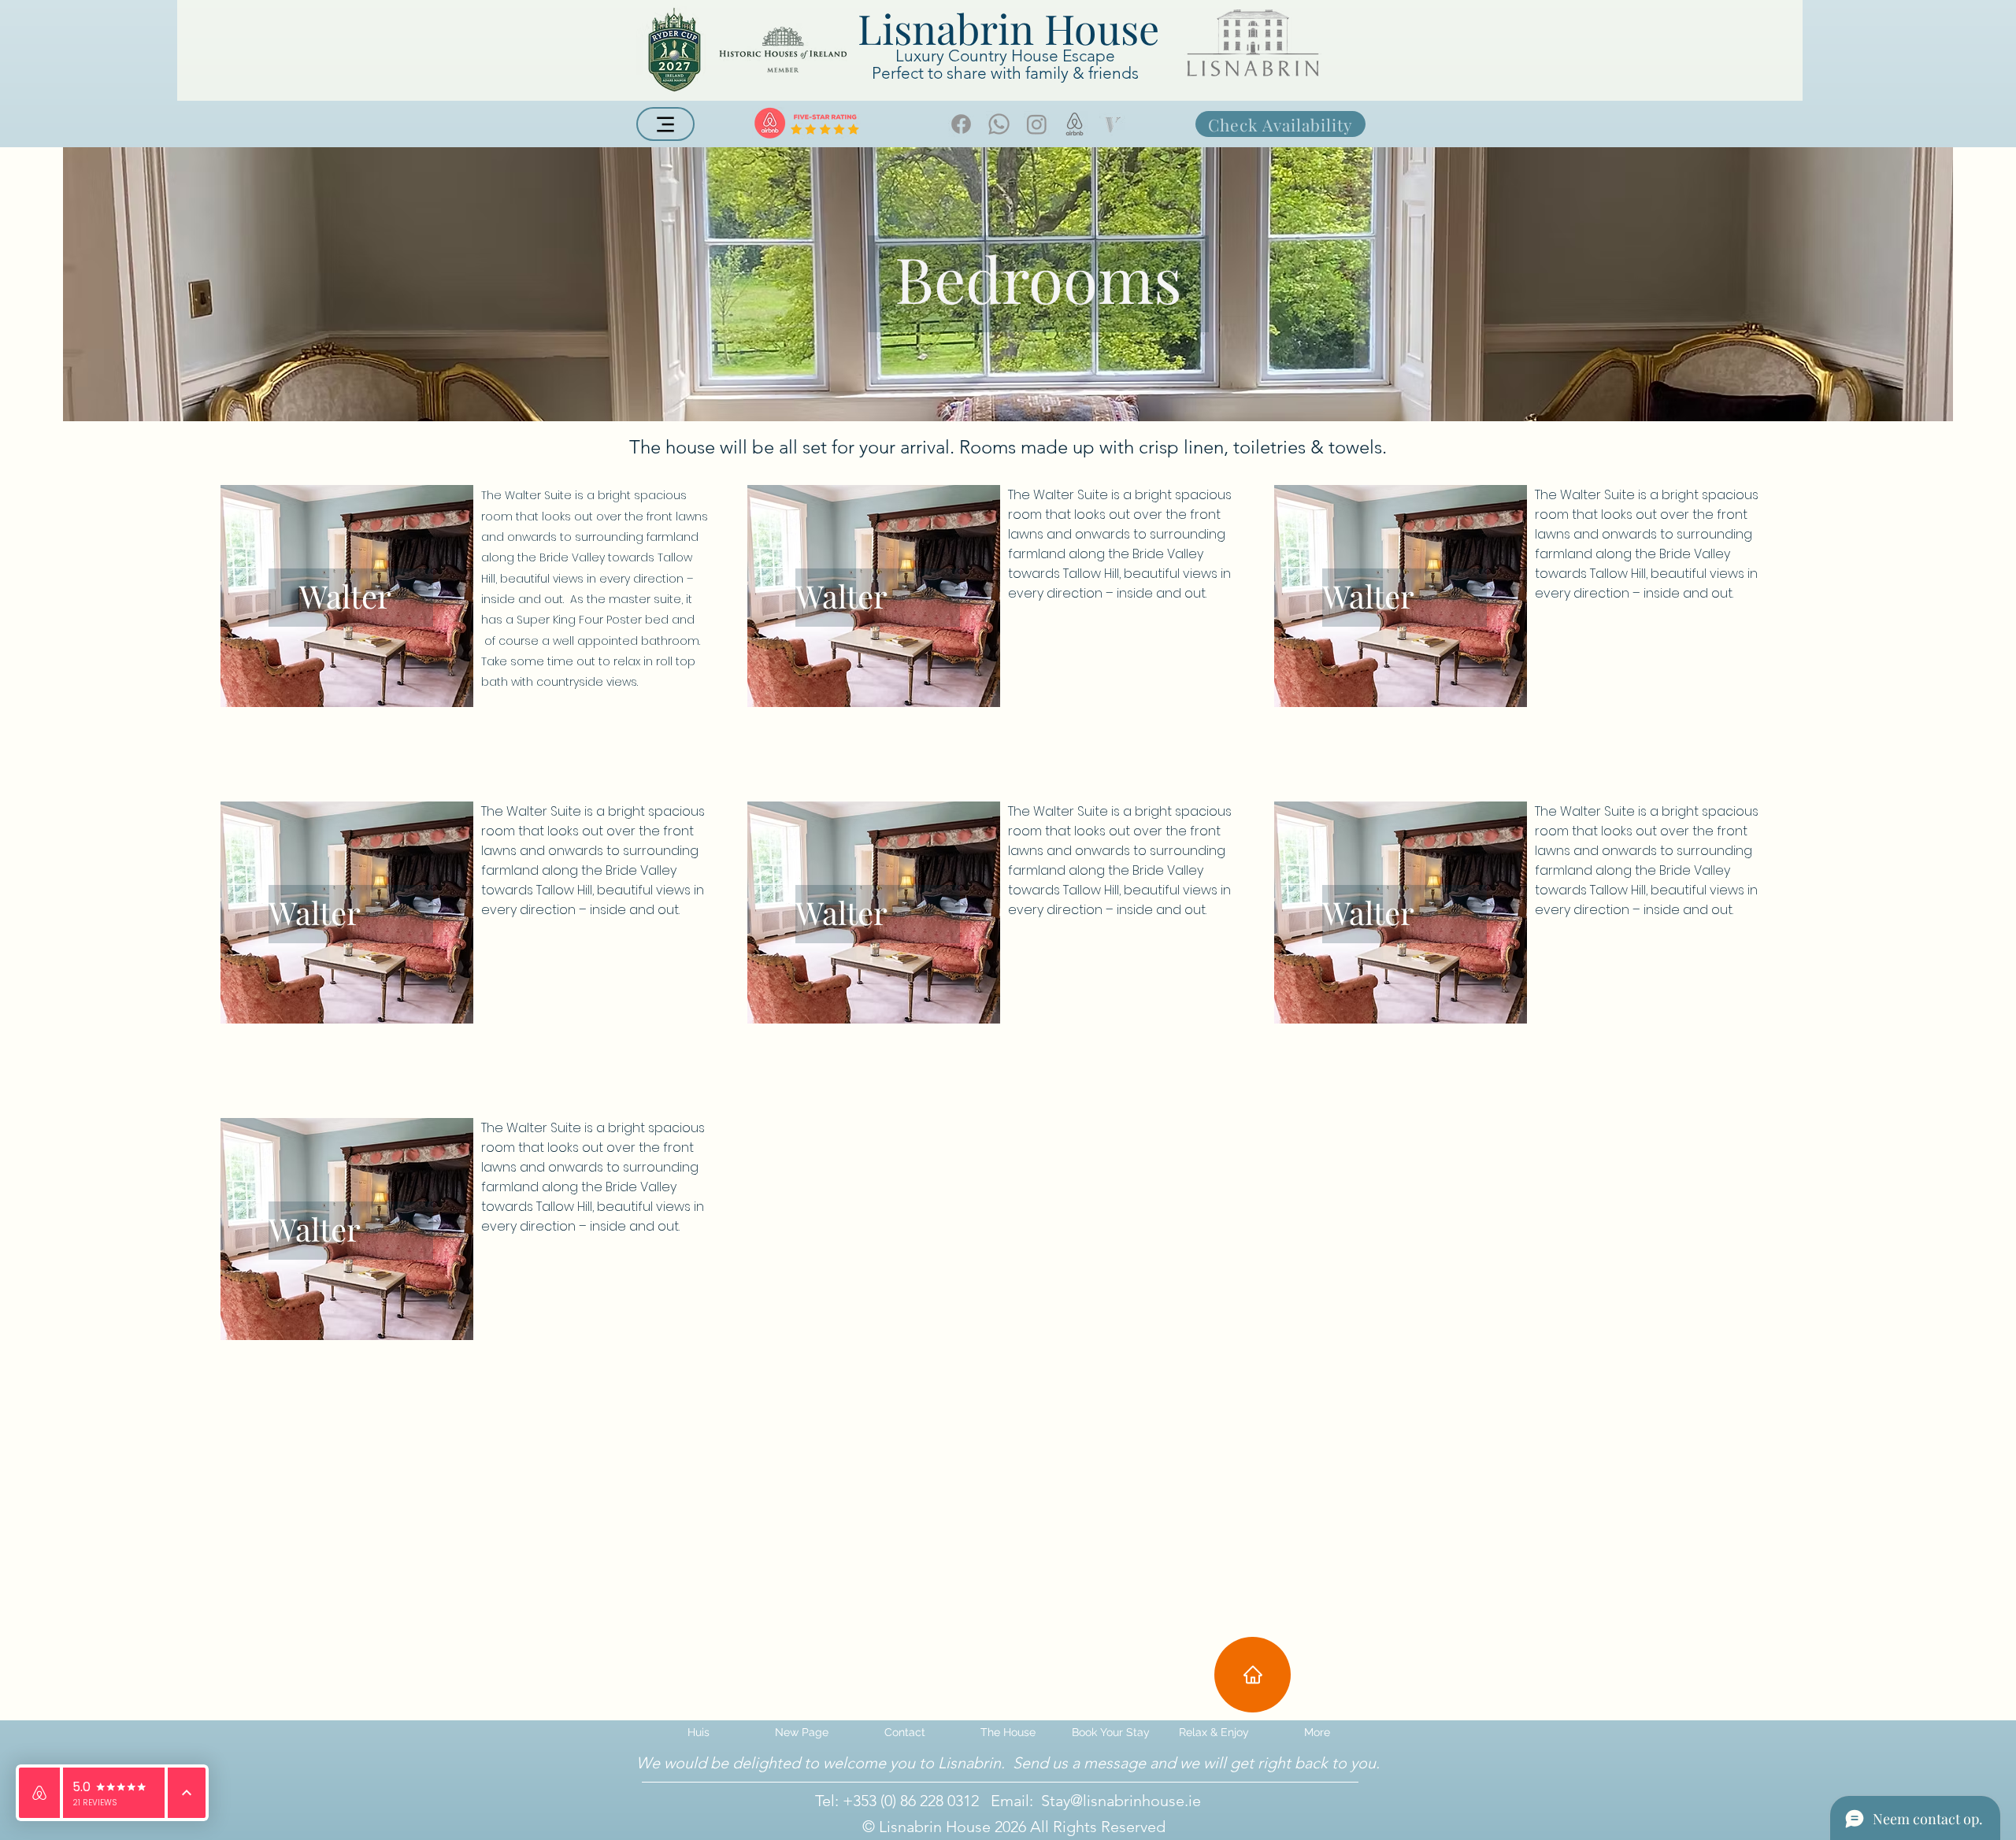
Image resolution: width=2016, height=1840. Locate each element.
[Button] (345, 595)
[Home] (1253, 1675)
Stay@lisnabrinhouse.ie (1121, 1801)
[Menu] (665, 124)
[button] (1008, 1732)
